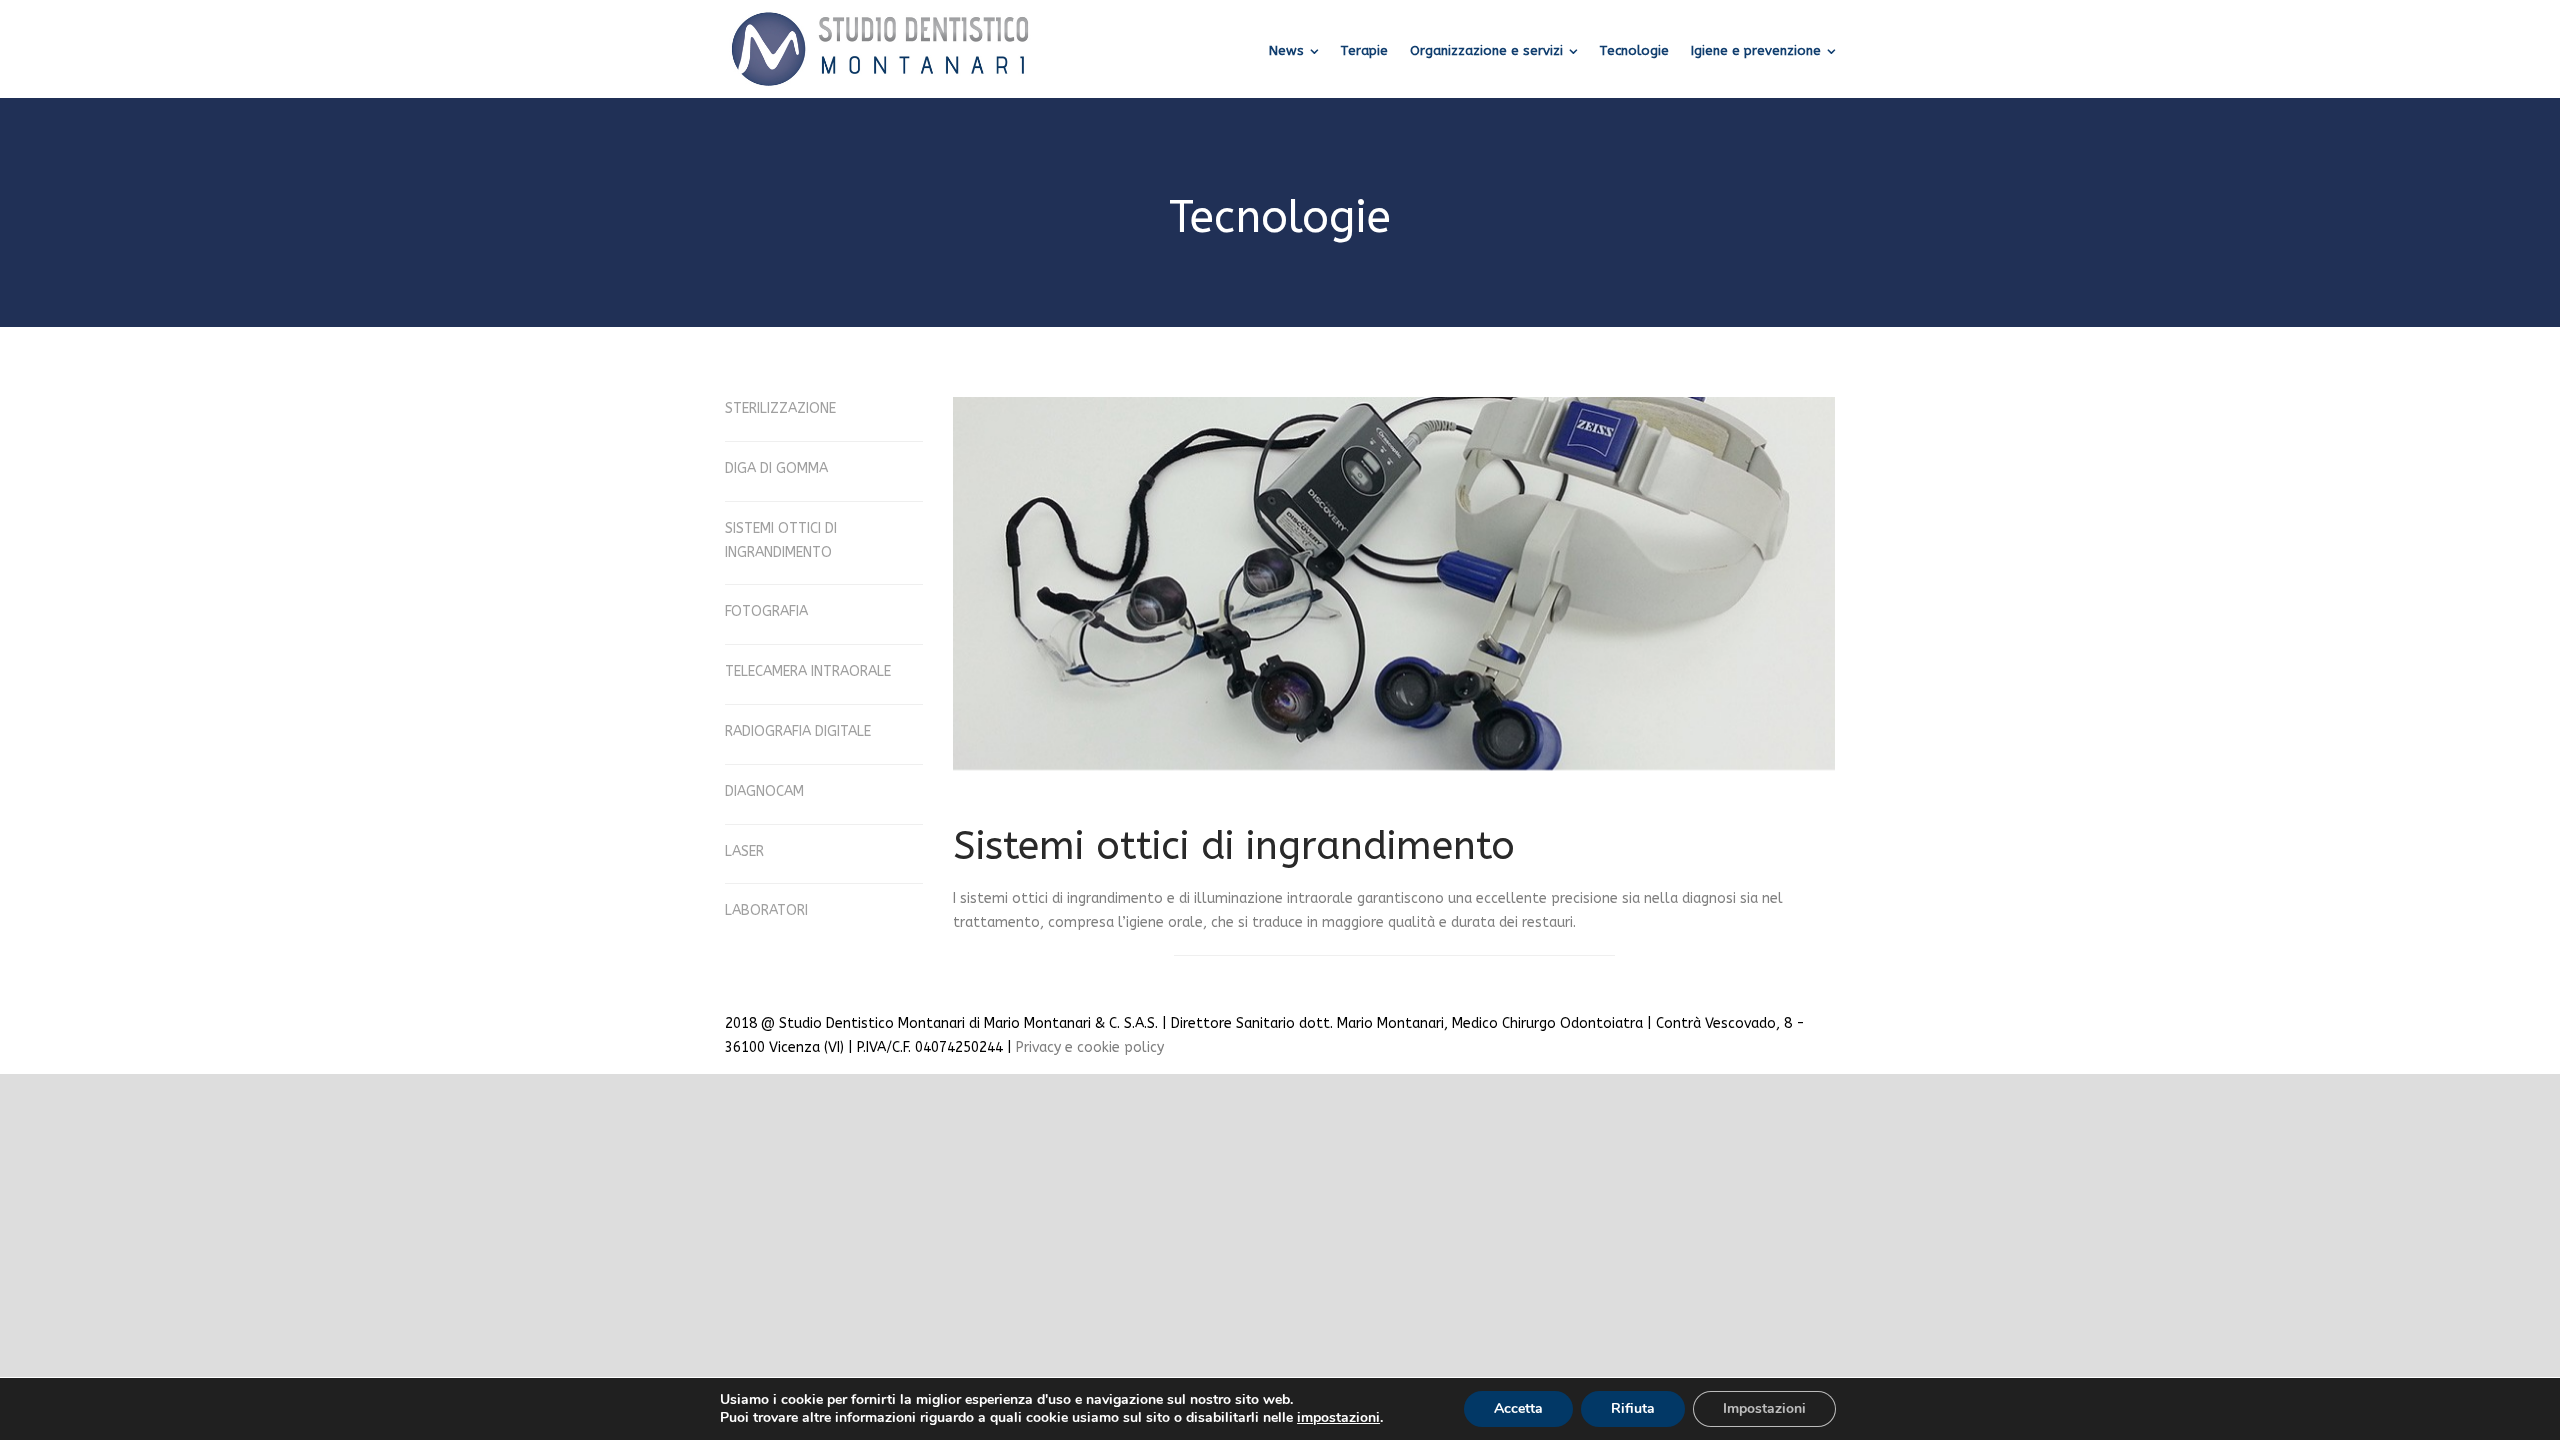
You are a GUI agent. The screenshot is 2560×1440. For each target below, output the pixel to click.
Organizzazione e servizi (1486, 50)
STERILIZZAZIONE (780, 408)
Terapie (1364, 50)
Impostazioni (1764, 1408)
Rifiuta (1633, 1408)
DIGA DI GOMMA (776, 468)
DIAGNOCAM (764, 791)
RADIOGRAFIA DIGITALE (798, 731)
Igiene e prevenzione (1756, 50)
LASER (744, 851)
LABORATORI (766, 910)
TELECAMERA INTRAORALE (808, 671)
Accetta (1518, 1408)
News (1286, 50)
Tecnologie (1634, 50)
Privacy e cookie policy (1090, 1047)
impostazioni (1338, 1418)
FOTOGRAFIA (766, 611)
